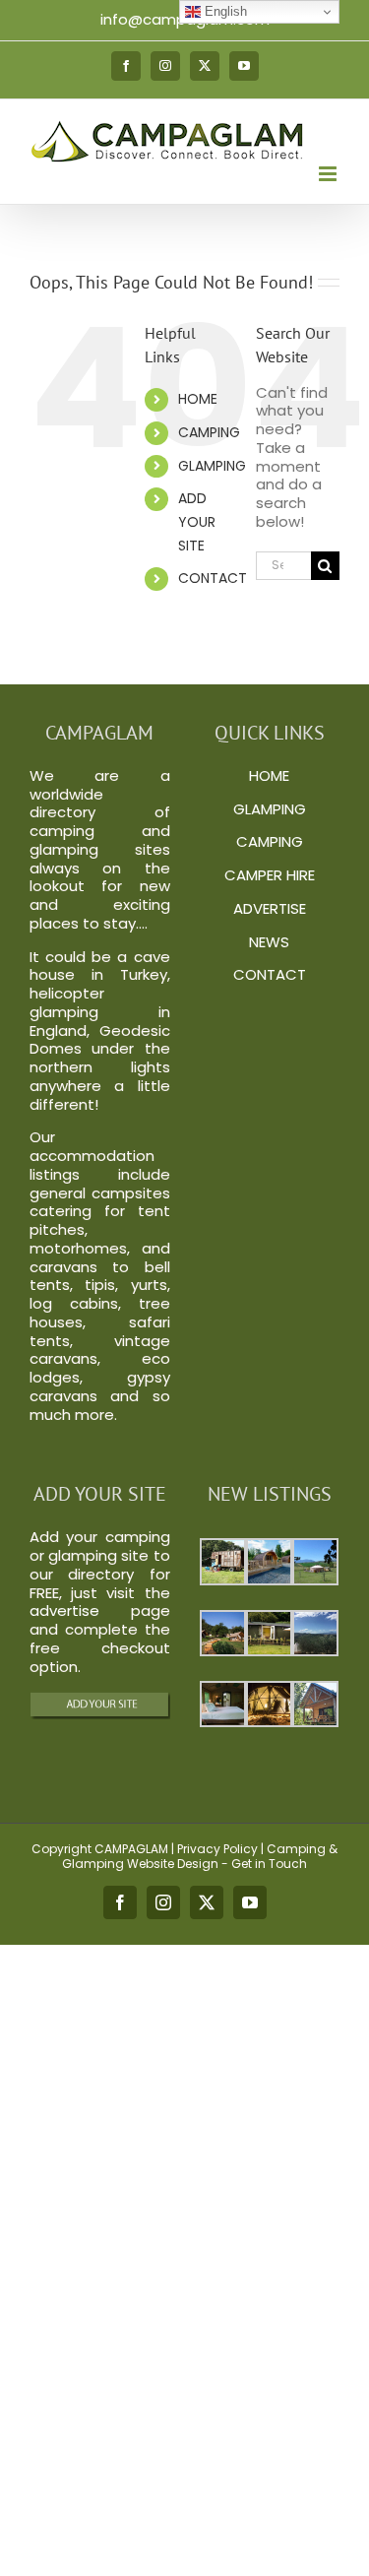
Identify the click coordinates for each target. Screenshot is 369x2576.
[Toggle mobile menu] (329, 174)
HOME (198, 399)
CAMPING (209, 432)
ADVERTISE (270, 908)
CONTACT (213, 578)
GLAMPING (212, 466)
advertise (64, 1610)
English (224, 11)
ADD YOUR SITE (197, 522)
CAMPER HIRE (270, 875)
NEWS (269, 942)
